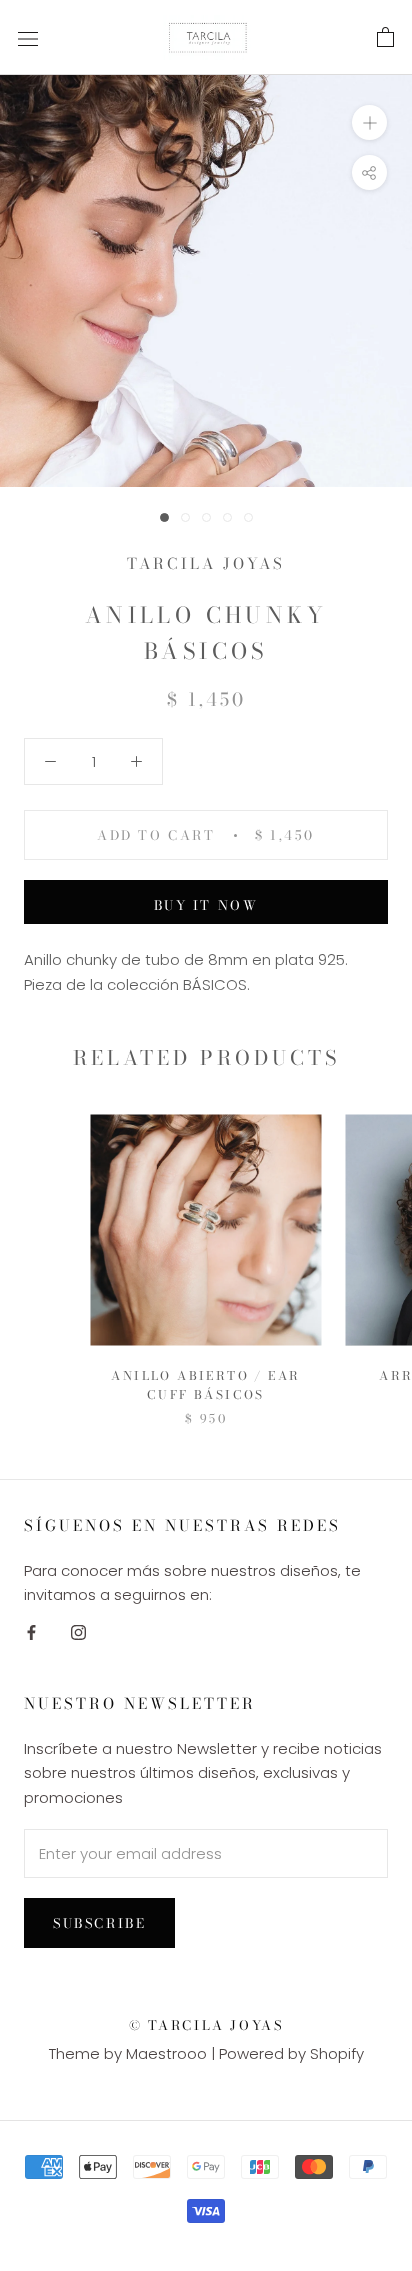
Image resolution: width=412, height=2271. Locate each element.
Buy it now (206, 905)
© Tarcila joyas (206, 2025)
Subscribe (99, 1923)
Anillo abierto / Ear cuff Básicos (205, 1385)
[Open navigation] (28, 38)
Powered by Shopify (291, 2053)
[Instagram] (78, 1631)
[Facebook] (31, 1631)
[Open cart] (385, 38)
